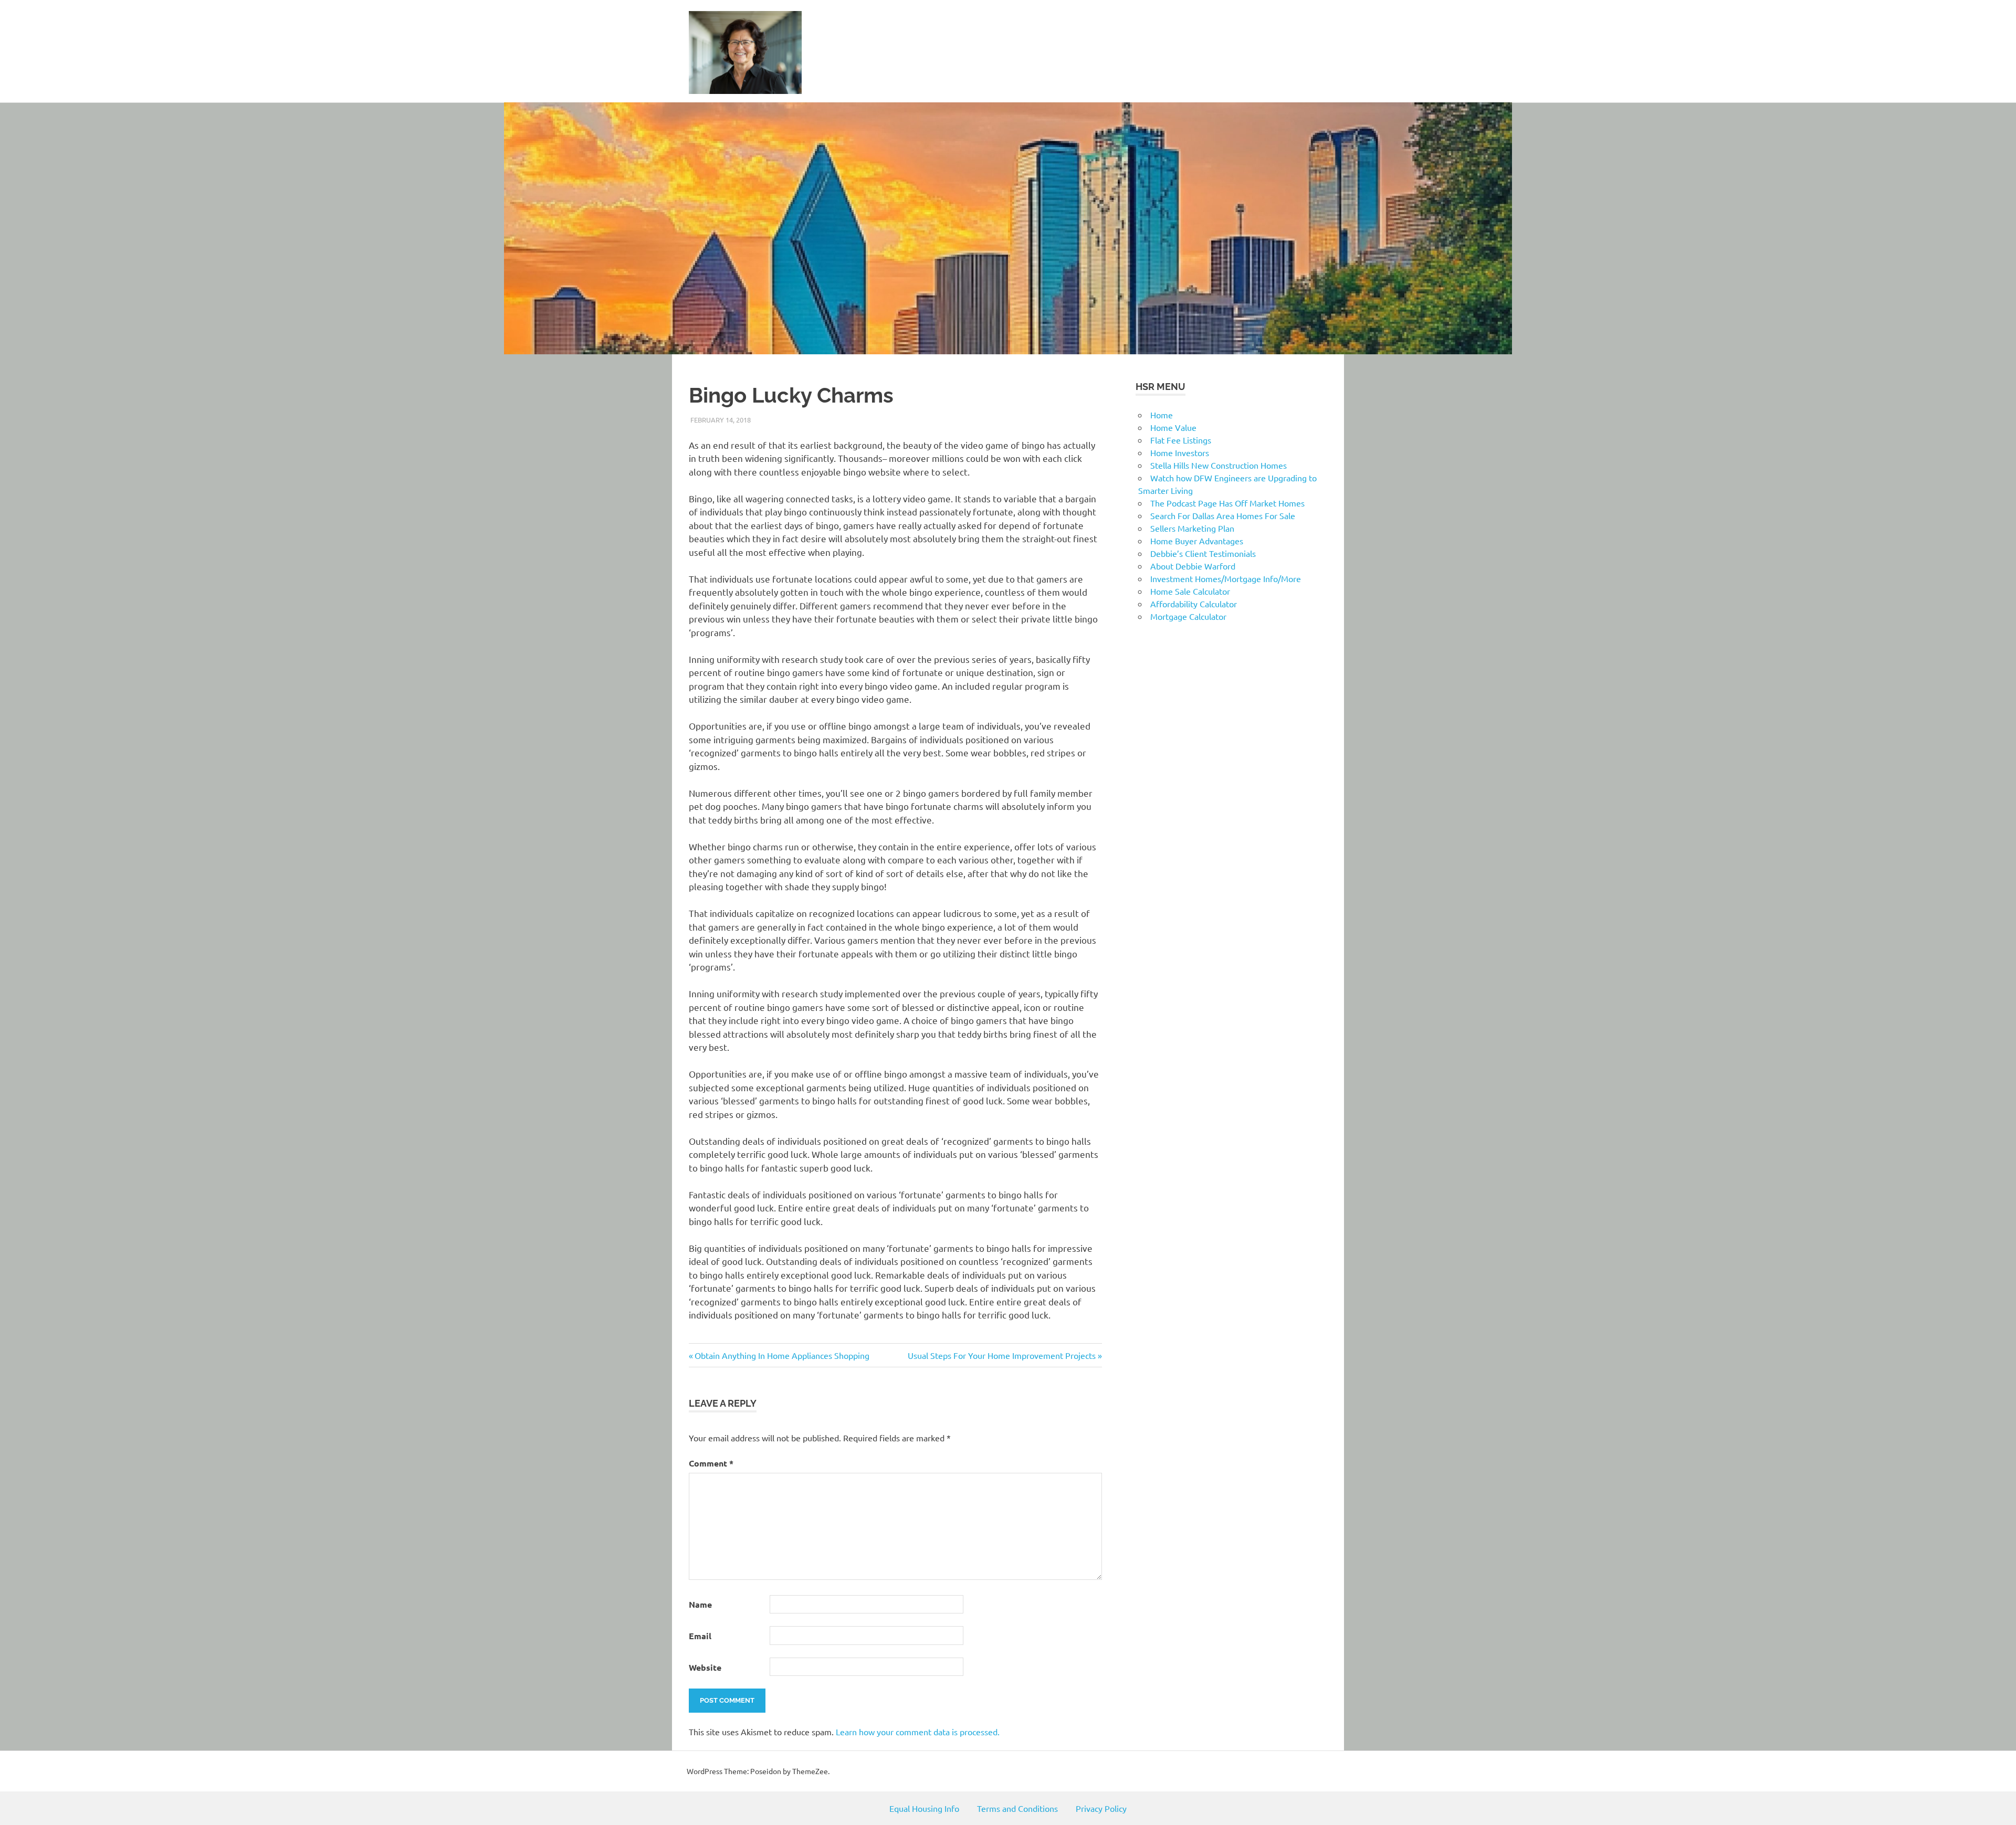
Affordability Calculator (1194, 604)
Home (1162, 415)
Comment (711, 1463)
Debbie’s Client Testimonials (1203, 553)
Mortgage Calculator (1188, 616)
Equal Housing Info (924, 1808)
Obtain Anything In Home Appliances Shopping (782, 1355)
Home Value (1173, 427)
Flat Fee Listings (1181, 440)
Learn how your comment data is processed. (918, 1732)
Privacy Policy (1101, 1808)
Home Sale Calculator (1190, 591)
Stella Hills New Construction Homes (1219, 465)
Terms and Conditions (1017, 1808)
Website (705, 1667)
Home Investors (1180, 452)
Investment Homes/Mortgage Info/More (1226, 578)
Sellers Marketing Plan (1192, 528)
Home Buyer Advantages (1197, 541)
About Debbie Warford (1193, 566)
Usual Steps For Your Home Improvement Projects (1002, 1355)
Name (700, 1604)
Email (700, 1636)
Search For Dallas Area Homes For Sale (1223, 515)
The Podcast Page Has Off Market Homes (1227, 503)
